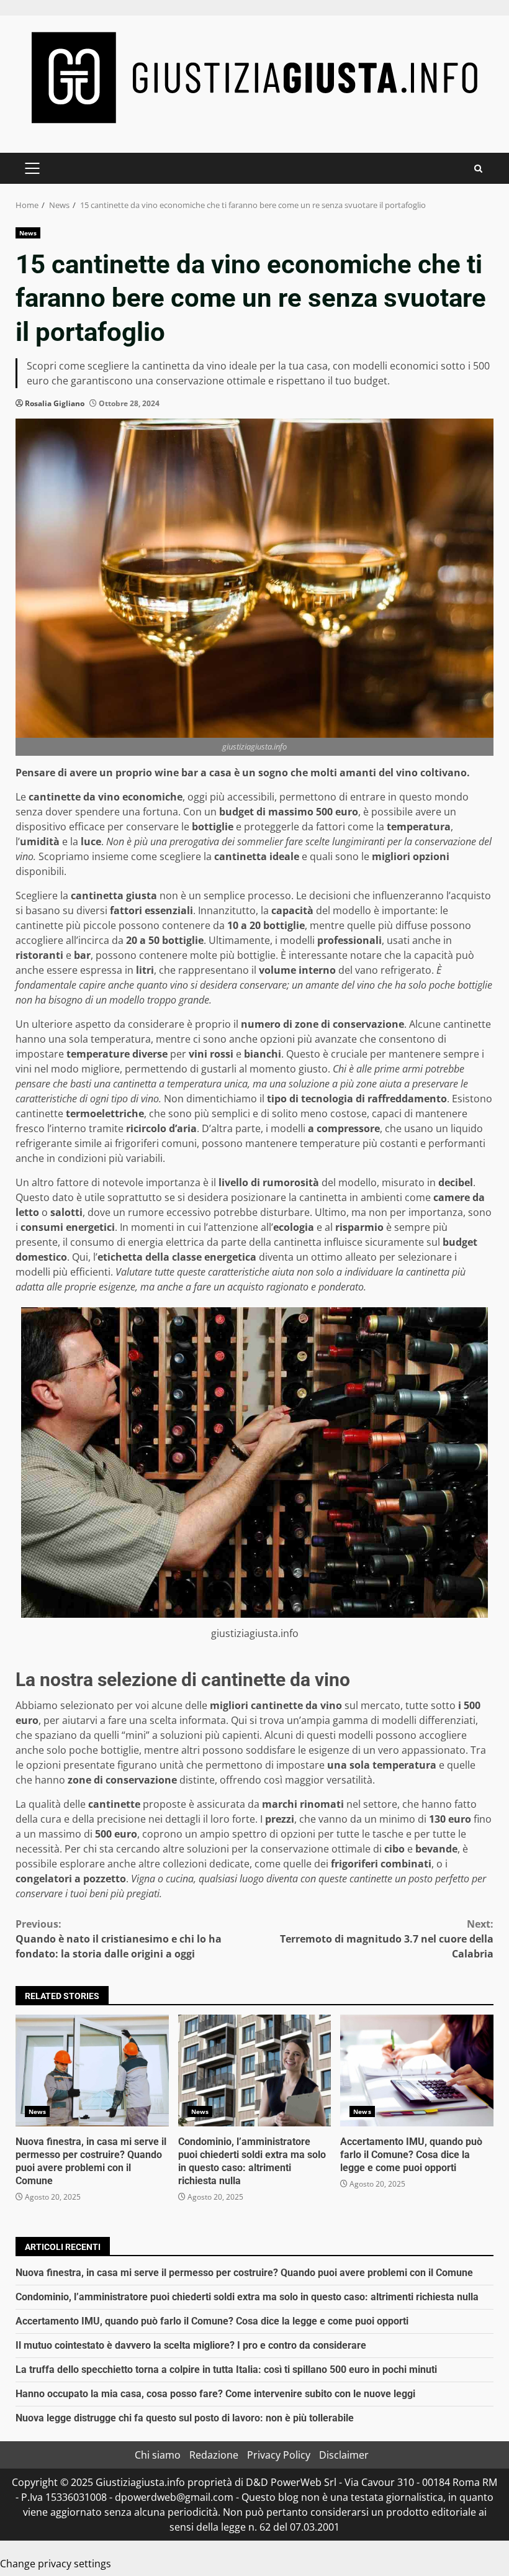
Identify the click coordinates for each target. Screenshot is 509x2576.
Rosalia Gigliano (55, 403)
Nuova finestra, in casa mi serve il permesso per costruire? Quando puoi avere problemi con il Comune (92, 2070)
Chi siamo (158, 2455)
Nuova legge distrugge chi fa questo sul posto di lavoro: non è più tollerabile (185, 2418)
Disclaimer (344, 2455)
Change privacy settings (56, 2564)
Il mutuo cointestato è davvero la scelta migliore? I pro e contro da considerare (191, 2345)
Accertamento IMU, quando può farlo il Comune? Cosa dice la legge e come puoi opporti (417, 2070)
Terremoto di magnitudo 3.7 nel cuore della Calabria (387, 1939)
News (28, 233)
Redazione (214, 2455)
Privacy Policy (279, 2455)
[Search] (478, 169)
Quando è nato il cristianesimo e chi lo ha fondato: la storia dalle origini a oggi (119, 1939)
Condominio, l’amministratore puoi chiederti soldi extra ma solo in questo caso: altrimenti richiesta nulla (255, 2070)
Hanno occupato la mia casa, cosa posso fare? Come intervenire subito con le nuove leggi (215, 2394)
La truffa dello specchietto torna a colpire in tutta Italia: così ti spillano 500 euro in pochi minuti (226, 2370)
